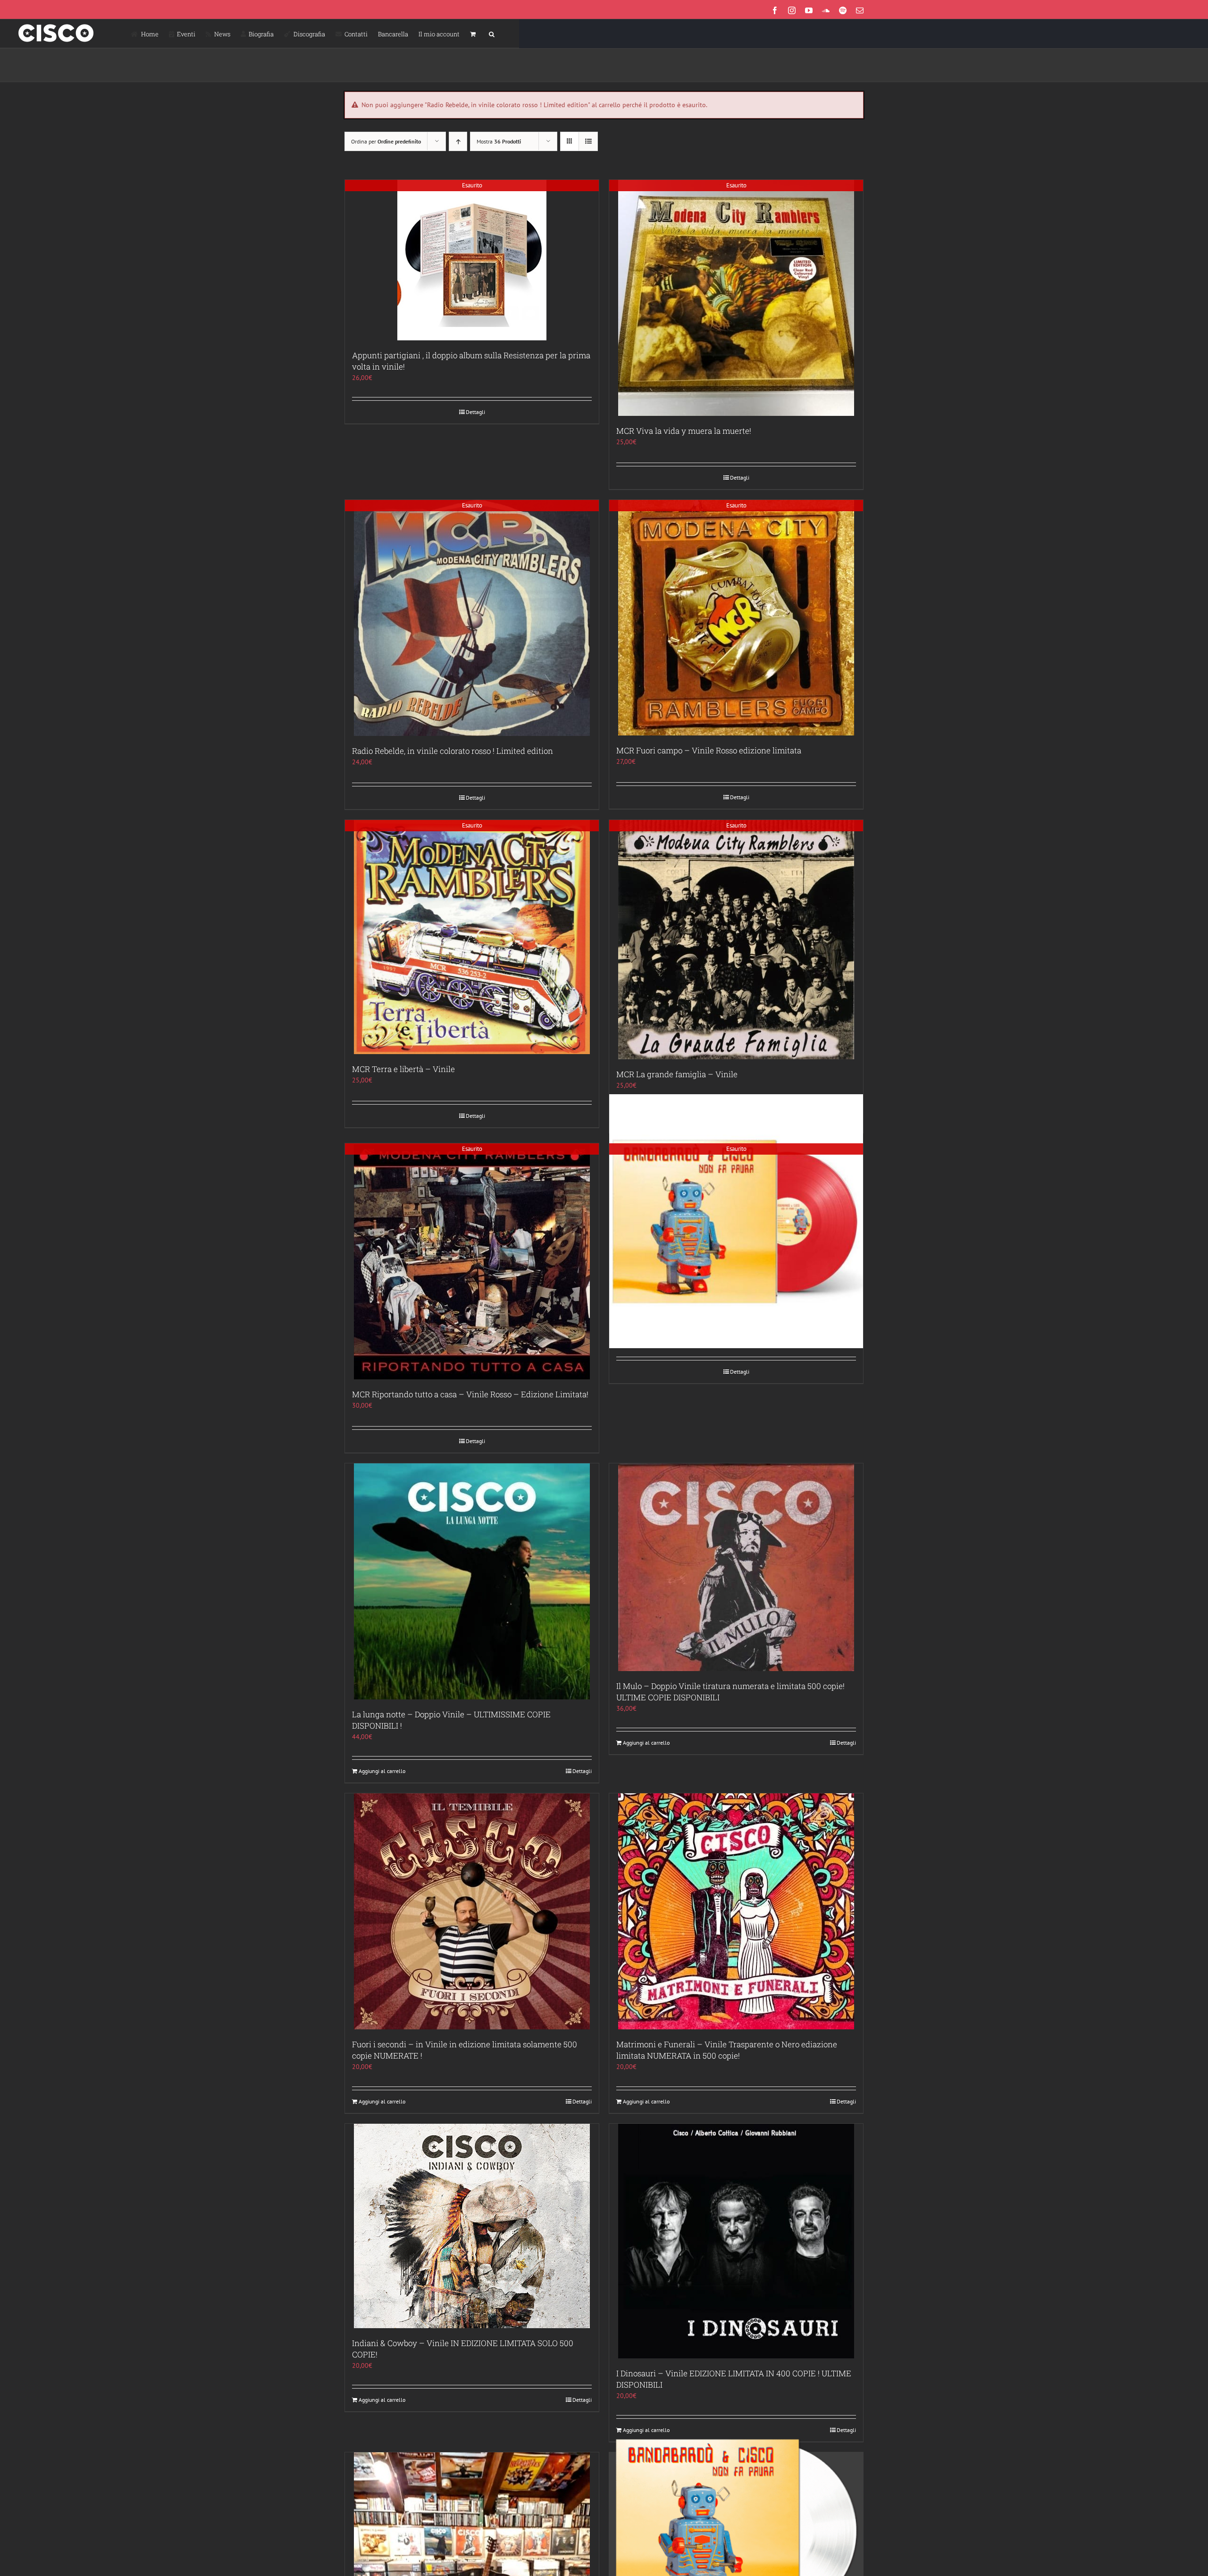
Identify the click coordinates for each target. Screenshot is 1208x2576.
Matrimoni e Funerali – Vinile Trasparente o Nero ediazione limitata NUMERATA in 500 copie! (727, 2050)
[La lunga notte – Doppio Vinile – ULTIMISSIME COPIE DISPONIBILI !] (472, 1581)
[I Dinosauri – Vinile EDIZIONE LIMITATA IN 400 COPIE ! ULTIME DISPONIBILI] (736, 2241)
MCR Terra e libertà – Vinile (403, 1069)
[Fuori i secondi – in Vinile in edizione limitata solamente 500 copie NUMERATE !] (472, 1911)
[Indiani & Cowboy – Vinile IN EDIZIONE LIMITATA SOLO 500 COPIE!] (472, 2226)
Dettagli (475, 412)
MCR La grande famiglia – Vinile (677, 1074)
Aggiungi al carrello (382, 1771)
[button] (492, 34)
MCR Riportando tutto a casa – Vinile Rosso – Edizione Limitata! (470, 1394)
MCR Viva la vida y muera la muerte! (684, 431)
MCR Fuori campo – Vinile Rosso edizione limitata (709, 750)
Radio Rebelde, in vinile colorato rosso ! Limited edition (453, 751)
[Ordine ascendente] (458, 141)
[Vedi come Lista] (588, 141)
